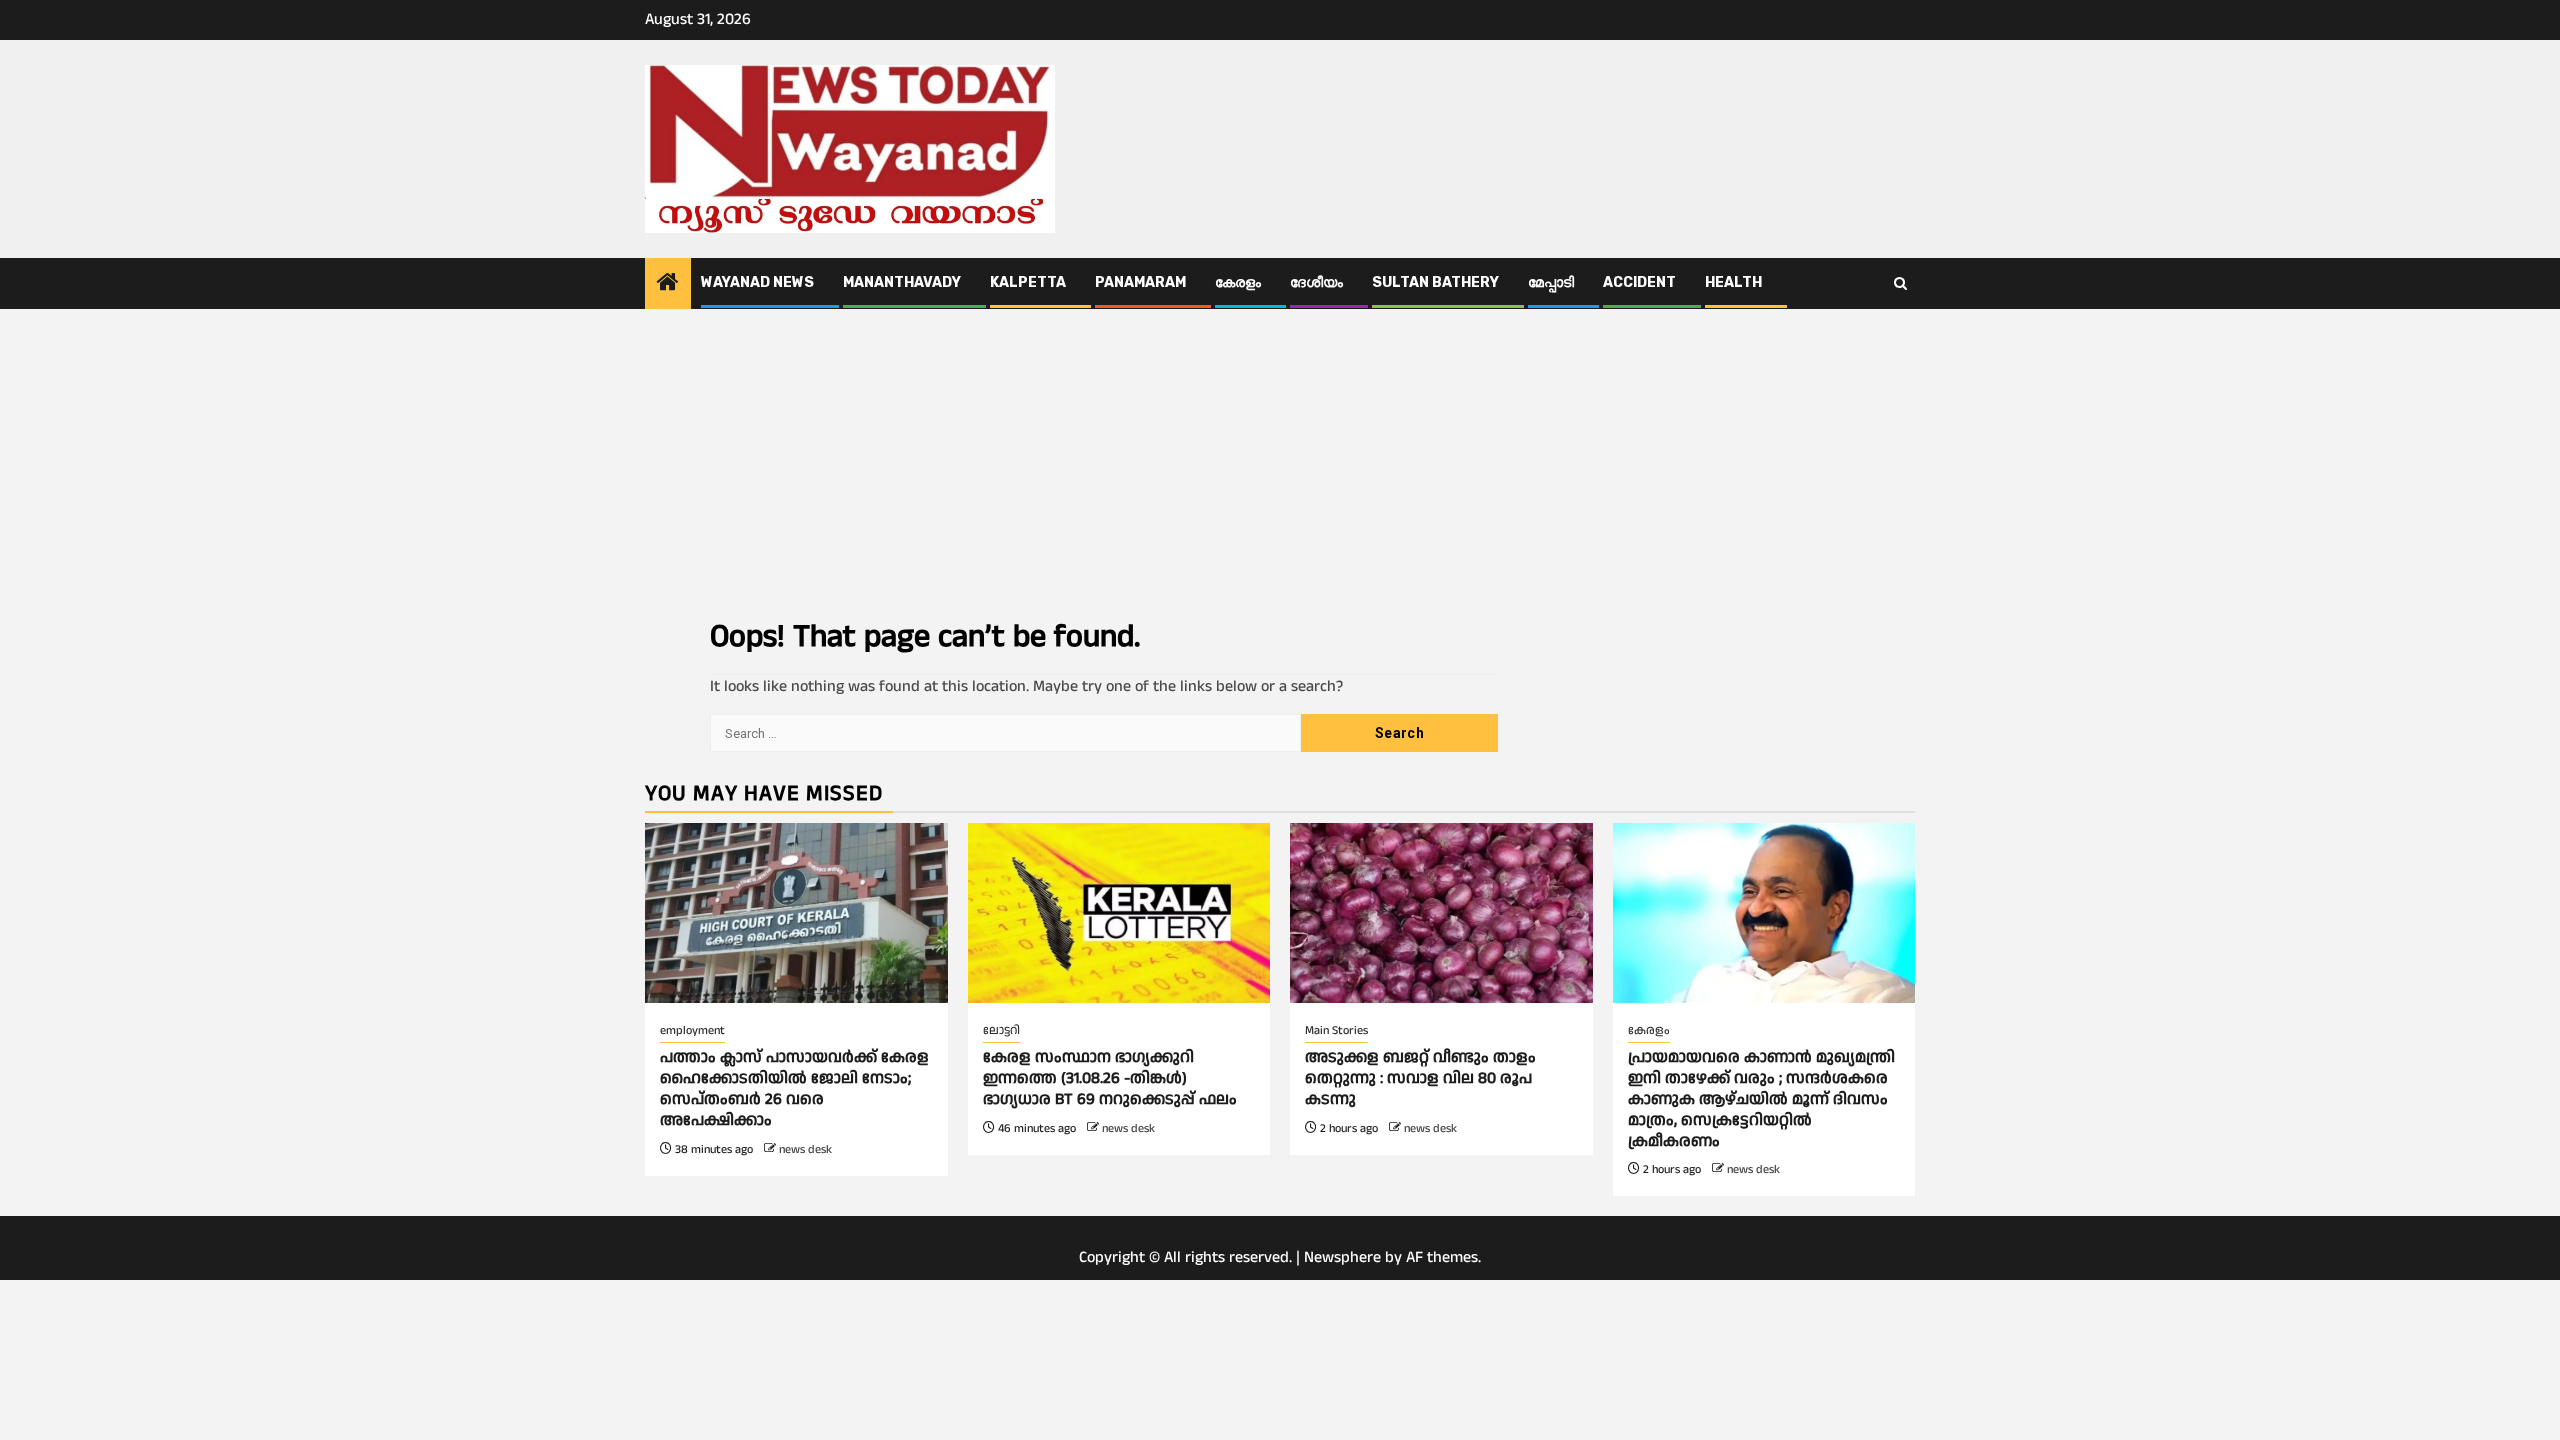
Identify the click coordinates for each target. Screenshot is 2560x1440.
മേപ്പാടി (1551, 282)
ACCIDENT (1639, 282)
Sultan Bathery (1435, 282)
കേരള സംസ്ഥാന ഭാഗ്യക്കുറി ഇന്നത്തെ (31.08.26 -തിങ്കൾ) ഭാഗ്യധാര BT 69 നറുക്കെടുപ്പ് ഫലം (1110, 1078)
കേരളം (1238, 282)
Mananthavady (902, 282)
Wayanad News (757, 282)
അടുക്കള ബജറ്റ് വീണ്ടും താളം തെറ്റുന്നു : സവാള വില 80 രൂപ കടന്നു (1420, 1078)
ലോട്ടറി (1001, 1030)
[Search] (1900, 284)
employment (692, 1030)
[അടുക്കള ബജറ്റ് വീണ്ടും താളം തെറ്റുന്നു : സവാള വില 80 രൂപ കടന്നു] (1441, 913)
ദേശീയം (1316, 282)
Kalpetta (1028, 282)
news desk (805, 1149)
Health (1733, 282)
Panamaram (1140, 282)
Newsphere (1342, 1257)
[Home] (668, 285)
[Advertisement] (1280, 459)
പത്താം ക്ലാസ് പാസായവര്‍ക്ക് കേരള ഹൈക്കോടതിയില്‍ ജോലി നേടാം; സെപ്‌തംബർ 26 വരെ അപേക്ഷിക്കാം (794, 1088)
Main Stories (1336, 1030)
